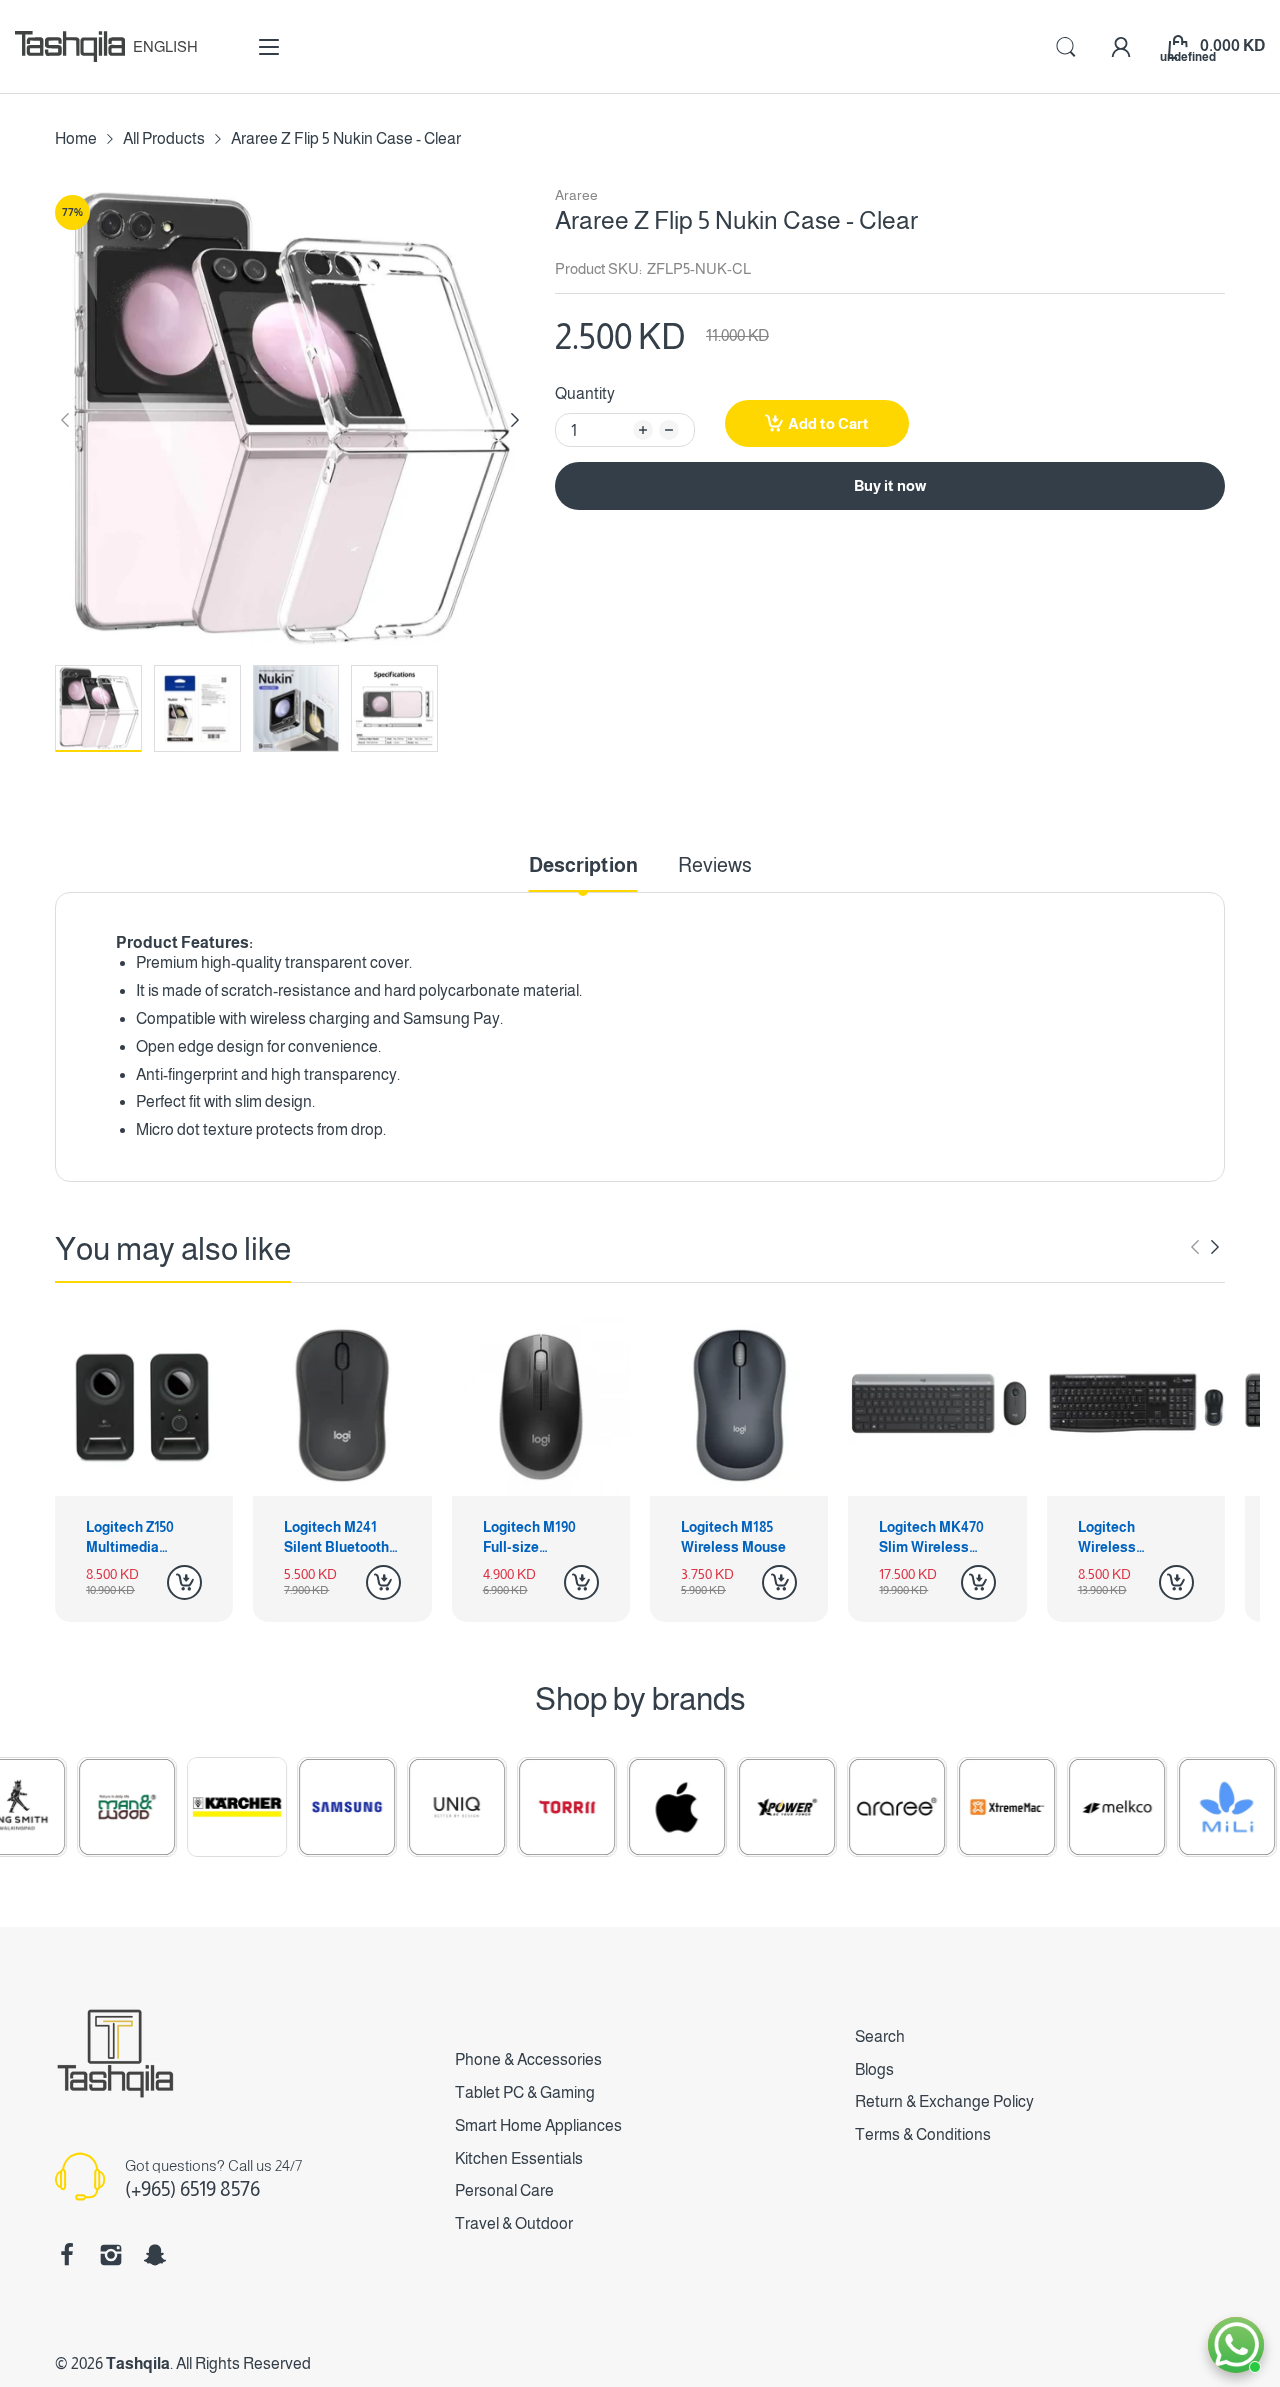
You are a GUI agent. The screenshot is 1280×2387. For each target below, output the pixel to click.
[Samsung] (302, 1807)
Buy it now (890, 485)
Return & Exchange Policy (944, 2101)
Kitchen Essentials (519, 2158)
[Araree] (852, 1807)
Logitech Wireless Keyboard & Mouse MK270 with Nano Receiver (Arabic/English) (1131, 1538)
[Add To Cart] (184, 1582)
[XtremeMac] (962, 1807)
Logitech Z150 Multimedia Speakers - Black (141, 1538)
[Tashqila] (70, 46)
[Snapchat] (155, 2255)
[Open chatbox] (1236, 2345)
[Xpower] (742, 1807)
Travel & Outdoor (514, 2223)
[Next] (65, 420)
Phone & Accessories (528, 2059)
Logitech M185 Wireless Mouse (733, 1537)
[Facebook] (67, 2255)
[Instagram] (111, 2255)
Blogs (874, 2069)
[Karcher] (192, 1807)
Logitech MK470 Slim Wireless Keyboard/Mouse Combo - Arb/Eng (935, 1538)
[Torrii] (522, 1807)
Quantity (585, 393)
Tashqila (138, 2363)
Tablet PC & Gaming (525, 2092)
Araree (576, 195)
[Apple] (632, 1807)
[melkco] (1072, 1807)
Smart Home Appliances (538, 2125)
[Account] (1121, 47)
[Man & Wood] (82, 1807)
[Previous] (515, 420)
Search (880, 2036)
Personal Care (504, 2190)
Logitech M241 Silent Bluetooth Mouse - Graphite (340, 1538)
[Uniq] (412, 1807)
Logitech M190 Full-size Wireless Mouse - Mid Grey (539, 1538)
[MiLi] (1182, 1807)
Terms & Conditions (923, 2134)
